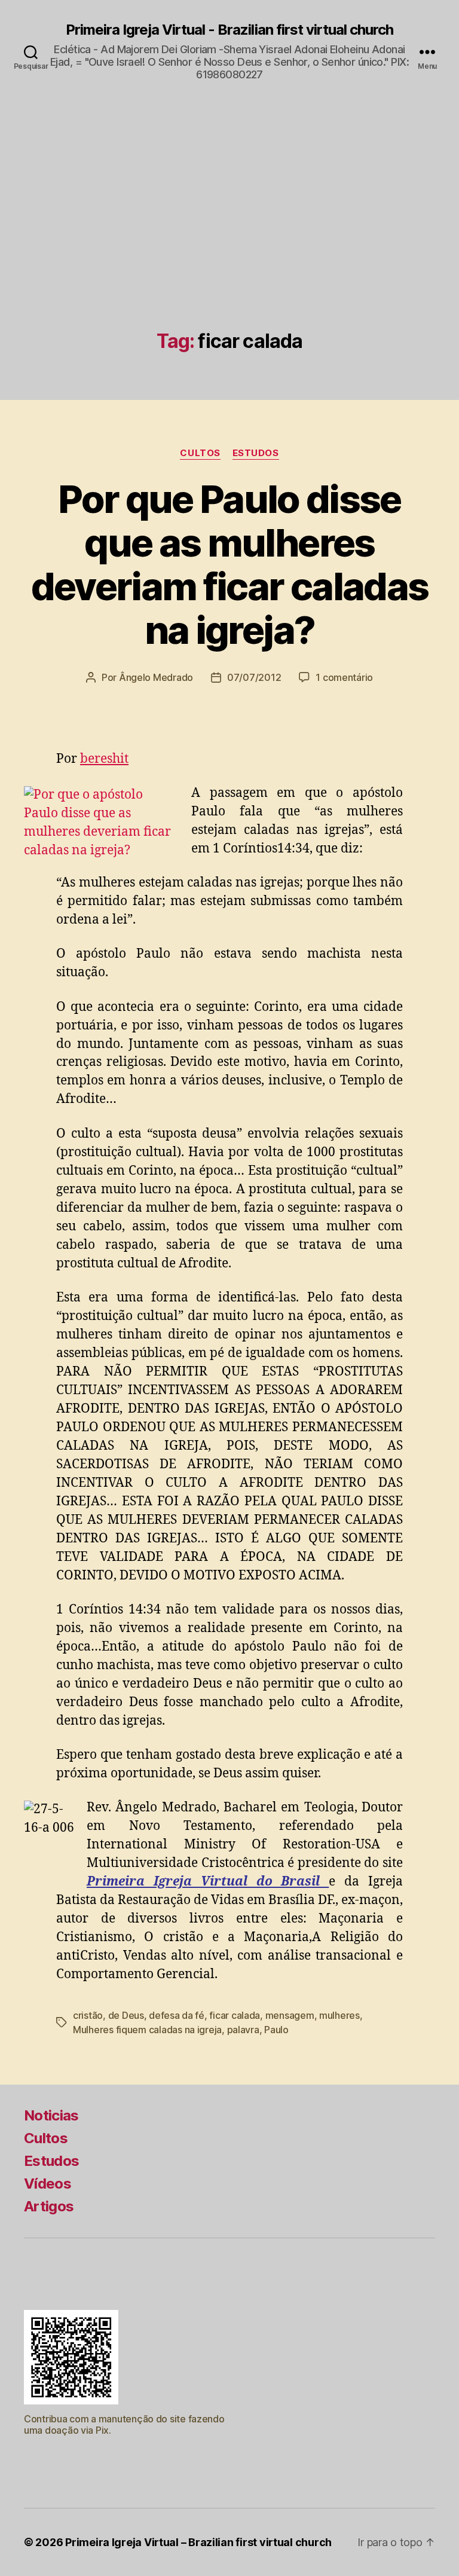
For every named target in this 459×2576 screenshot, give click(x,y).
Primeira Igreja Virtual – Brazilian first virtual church (198, 2542)
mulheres (339, 2015)
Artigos (49, 2206)
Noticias (51, 2115)
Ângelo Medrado (156, 677)
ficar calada (235, 2015)
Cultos (200, 453)
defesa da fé (177, 2015)
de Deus (126, 2015)
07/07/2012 (254, 677)
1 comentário (344, 677)
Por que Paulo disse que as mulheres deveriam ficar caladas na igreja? (229, 564)
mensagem (290, 2015)
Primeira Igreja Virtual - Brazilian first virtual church (229, 30)
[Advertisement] (229, 241)
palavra (243, 2030)
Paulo (276, 2030)
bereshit (104, 759)
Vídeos (48, 2184)
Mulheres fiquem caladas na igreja (147, 2030)
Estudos (256, 453)
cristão (88, 2015)
